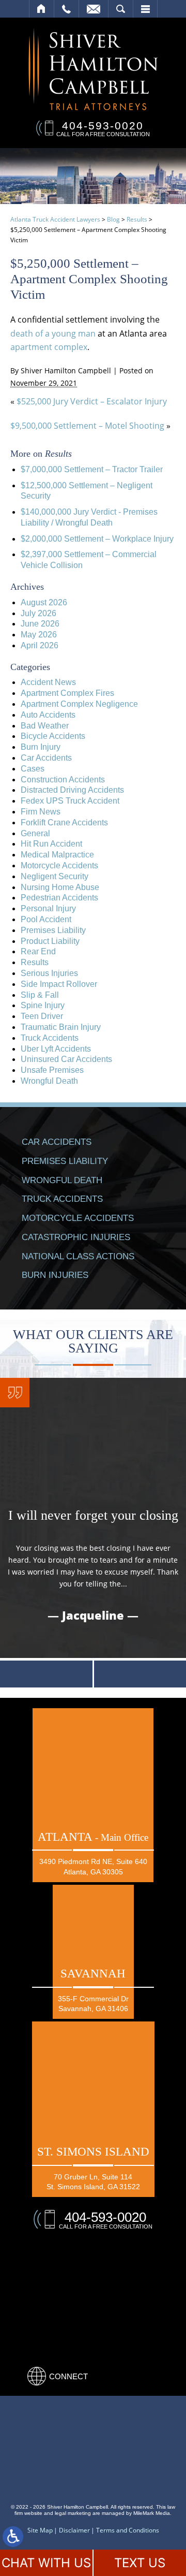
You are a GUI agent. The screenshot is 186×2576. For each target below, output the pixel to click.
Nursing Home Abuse (60, 887)
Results (137, 219)
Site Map (40, 2530)
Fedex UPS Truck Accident (70, 801)
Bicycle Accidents (53, 736)
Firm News (41, 812)
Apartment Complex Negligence (79, 704)
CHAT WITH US (46, 2563)
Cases (33, 769)
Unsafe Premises (52, 1070)
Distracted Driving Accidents (72, 790)
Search (121, 9)
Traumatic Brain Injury (61, 1027)
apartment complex (49, 347)
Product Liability (50, 941)
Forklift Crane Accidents (64, 823)
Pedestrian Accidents (59, 898)
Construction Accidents (63, 780)
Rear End (38, 951)
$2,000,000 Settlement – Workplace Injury (97, 539)
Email (94, 9)
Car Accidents (46, 758)
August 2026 (44, 602)
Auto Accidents (48, 715)
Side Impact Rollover (59, 984)
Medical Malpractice (57, 855)
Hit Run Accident (51, 844)
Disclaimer (74, 2530)
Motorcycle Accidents (59, 865)
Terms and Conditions (128, 2530)
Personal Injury (48, 908)
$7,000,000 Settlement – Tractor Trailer (92, 469)
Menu (145, 9)
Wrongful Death (49, 1081)
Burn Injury (41, 747)
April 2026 (40, 645)
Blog (113, 219)
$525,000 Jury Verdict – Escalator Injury (92, 401)
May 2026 (39, 635)
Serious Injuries (49, 973)
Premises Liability (53, 930)
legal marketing (73, 2513)
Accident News (48, 682)
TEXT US (140, 2563)
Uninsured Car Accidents (66, 1059)
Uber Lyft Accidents (56, 1049)
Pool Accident (46, 919)
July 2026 (38, 613)
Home (42, 9)
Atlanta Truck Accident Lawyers (55, 219)
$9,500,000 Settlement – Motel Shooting (87, 426)
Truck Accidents (50, 1038)
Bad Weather (45, 726)
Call (66, 9)
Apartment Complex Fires (67, 693)
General (35, 833)
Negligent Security (55, 876)
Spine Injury (43, 1005)
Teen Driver (42, 1016)
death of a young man (53, 333)
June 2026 (40, 624)
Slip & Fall (40, 995)
